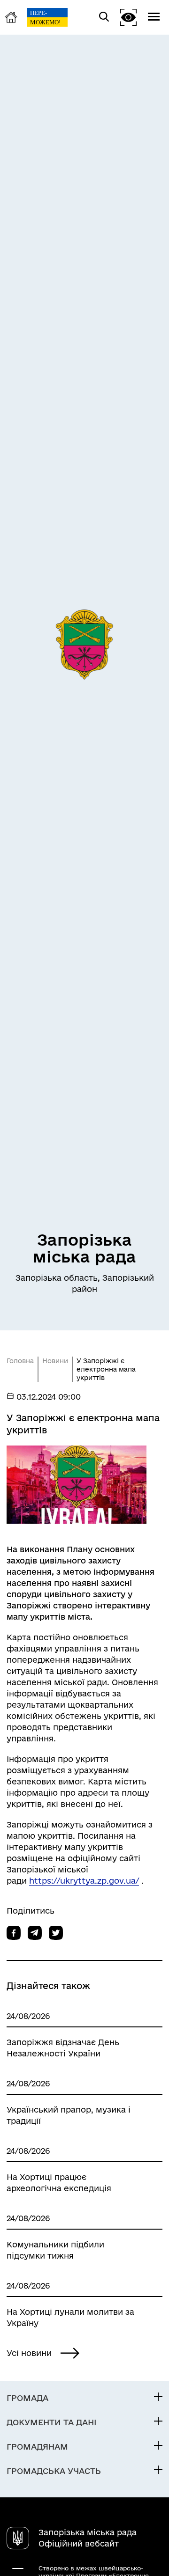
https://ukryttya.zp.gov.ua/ (84, 1881)
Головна (20, 1361)
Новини (55, 1361)
